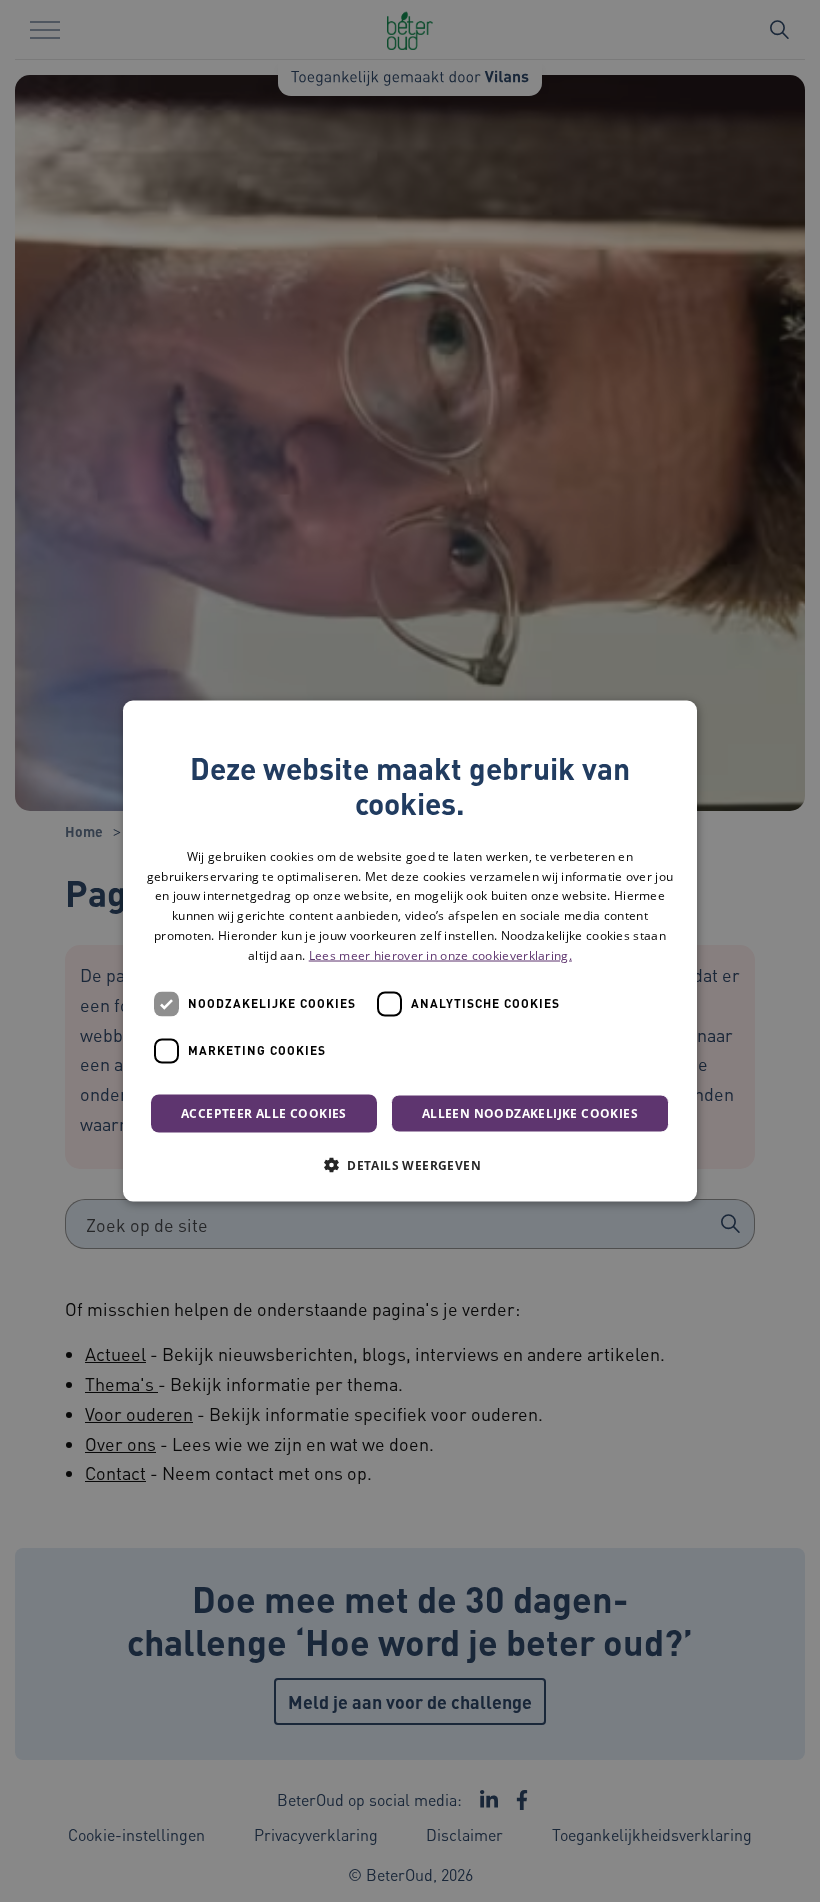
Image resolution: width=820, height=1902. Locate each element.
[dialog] (410, 951)
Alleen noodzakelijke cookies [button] (530, 1112)
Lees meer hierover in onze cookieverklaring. (440, 954)
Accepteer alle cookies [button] (264, 1112)
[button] (410, 1164)
